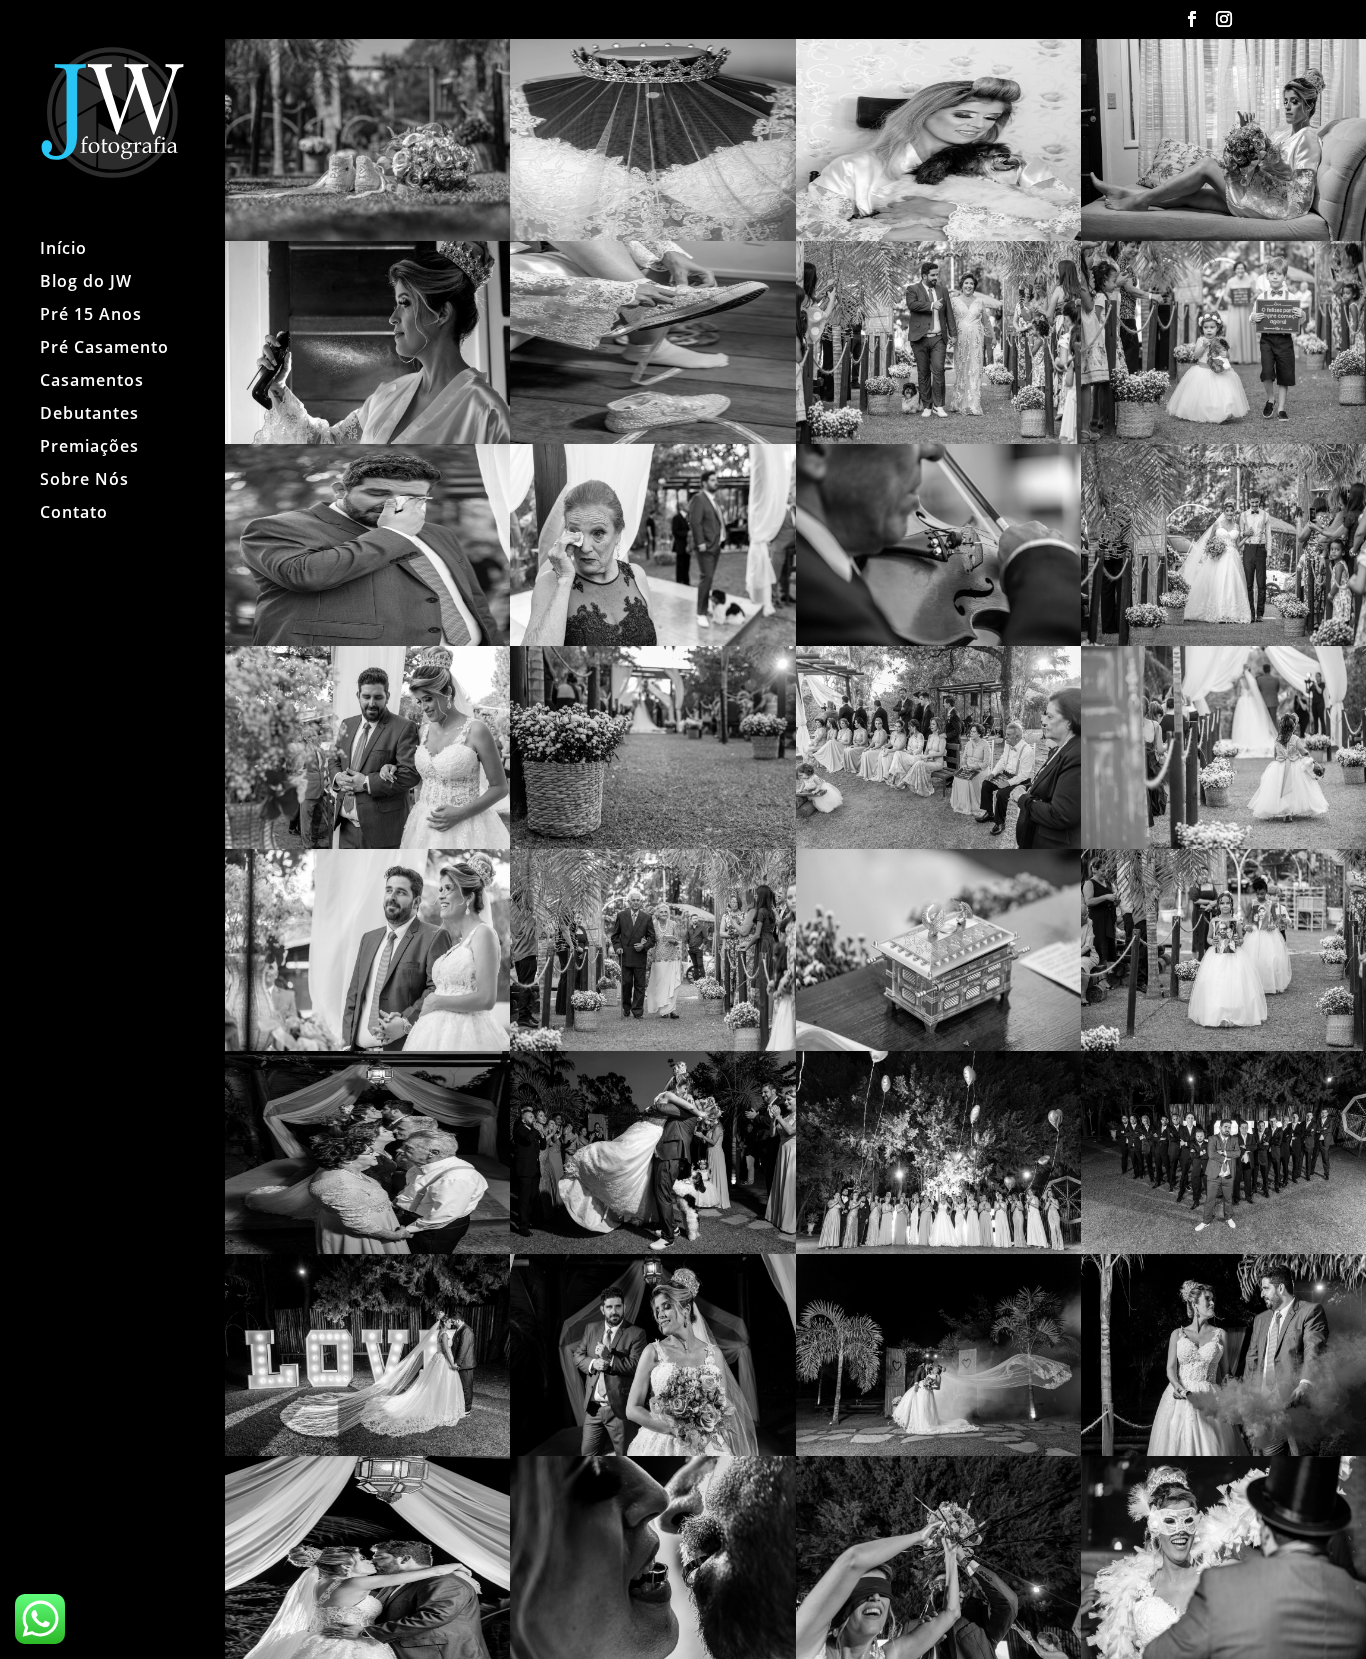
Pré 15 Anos (91, 316)
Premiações (89, 448)
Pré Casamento (104, 349)
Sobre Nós (84, 481)
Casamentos (92, 382)
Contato (74, 514)
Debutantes (89, 415)
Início (63, 250)
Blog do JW (86, 283)
